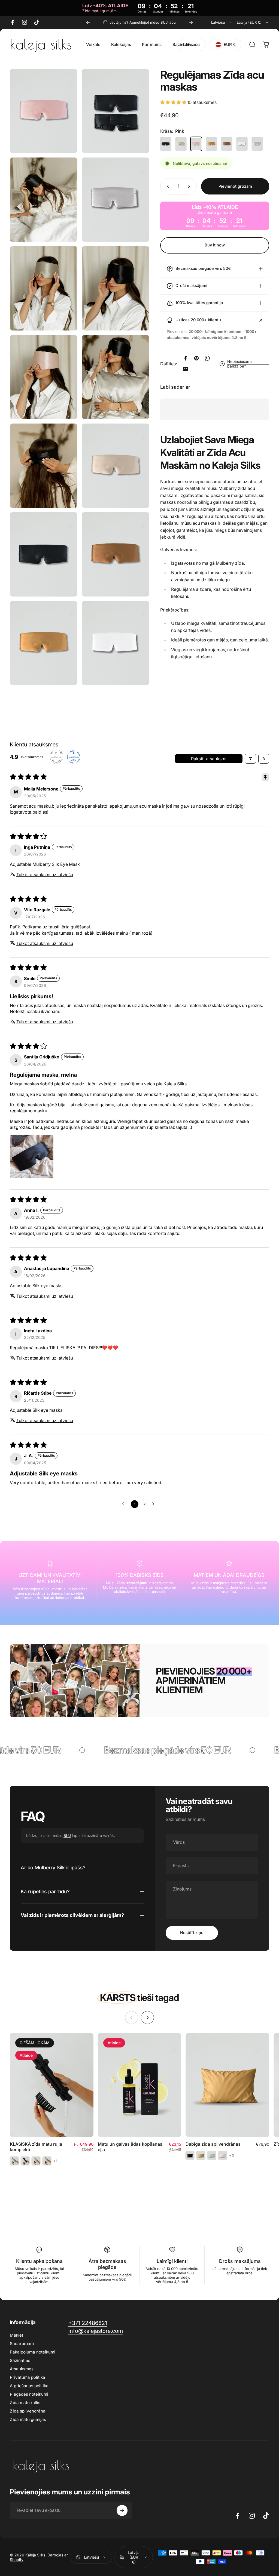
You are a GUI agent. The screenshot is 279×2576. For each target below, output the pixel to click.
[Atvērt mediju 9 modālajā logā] (116, 466)
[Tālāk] (191, 22)
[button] (174, 102)
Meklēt (16, 2335)
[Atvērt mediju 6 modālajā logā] (44, 377)
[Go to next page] (155, 1504)
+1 (55, 2161)
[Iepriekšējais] (88, 22)
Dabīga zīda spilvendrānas (213, 2144)
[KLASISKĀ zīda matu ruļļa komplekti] (52, 2085)
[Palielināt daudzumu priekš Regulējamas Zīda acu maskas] (190, 186)
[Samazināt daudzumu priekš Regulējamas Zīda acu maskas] (167, 186)
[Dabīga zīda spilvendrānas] (227, 2085)
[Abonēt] (122, 2510)
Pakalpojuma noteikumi (33, 2352)
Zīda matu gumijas (28, 2419)
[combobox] (222, 22)
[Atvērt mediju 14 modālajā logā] (116, 643)
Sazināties (20, 2360)
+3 (232, 2155)
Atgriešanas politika (29, 2386)
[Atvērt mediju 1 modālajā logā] (116, 111)
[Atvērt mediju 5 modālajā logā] (116, 288)
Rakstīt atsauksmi (209, 759)
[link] (88, 2323)
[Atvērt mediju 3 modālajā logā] (116, 200)
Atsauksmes (22, 2369)
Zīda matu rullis (25, 2403)
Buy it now (215, 245)
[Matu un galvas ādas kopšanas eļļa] (140, 2085)
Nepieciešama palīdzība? (240, 364)
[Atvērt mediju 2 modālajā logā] (44, 200)
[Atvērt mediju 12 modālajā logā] (116, 554)
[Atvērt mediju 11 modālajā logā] (44, 111)
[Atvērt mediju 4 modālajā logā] (44, 288)
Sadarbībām (22, 2344)
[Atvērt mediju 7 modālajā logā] (116, 377)
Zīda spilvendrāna (28, 2411)
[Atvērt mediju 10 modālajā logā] (44, 554)
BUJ (67, 1835)
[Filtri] (250, 759)
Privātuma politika (28, 2377)
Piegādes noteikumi (29, 2394)
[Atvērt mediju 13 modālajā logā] (44, 643)
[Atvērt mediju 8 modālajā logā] (44, 466)
